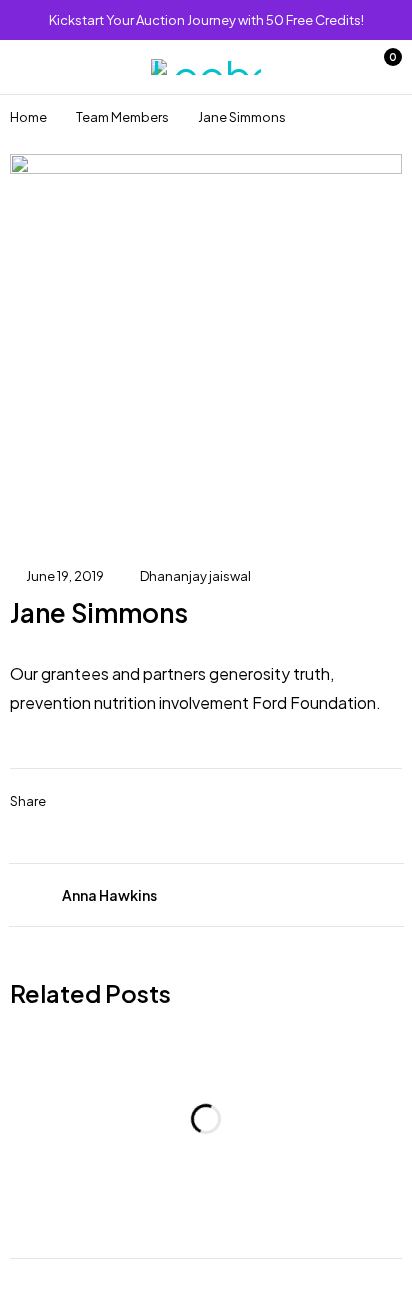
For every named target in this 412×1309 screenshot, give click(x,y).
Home (28, 117)
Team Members (122, 117)
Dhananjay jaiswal (195, 576)
